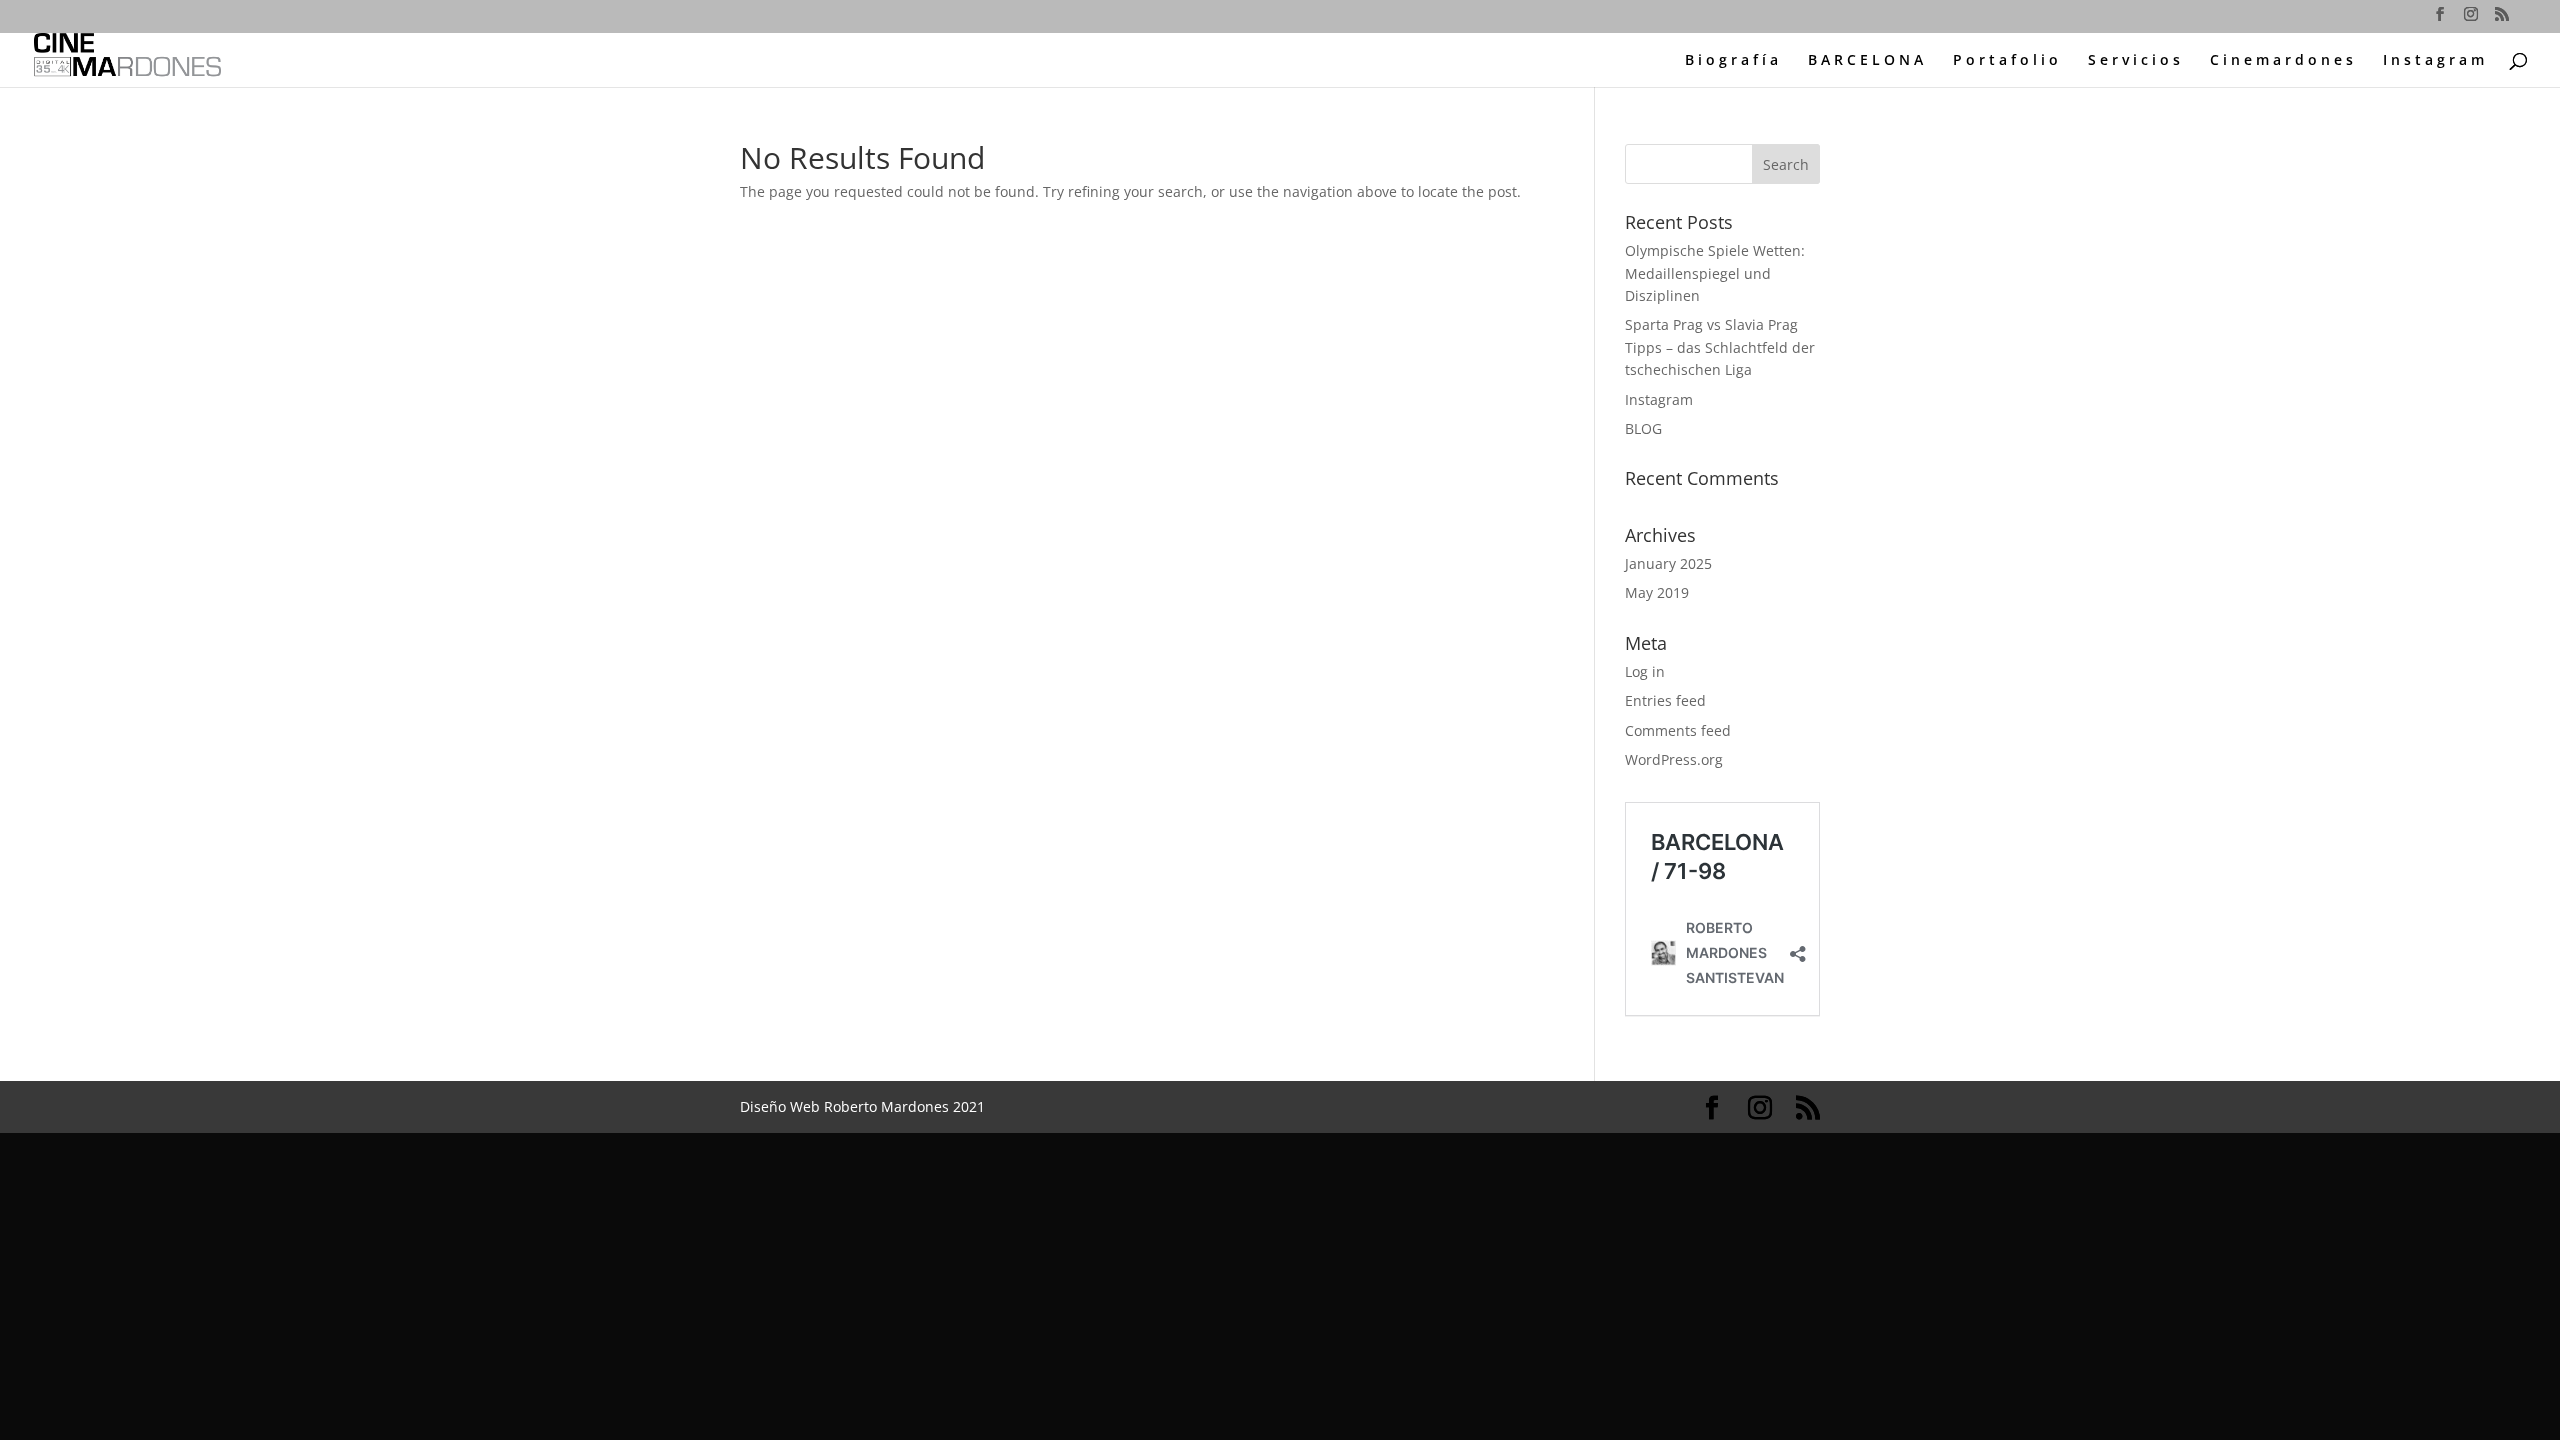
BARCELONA (1867, 61)
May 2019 (1657, 592)
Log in (1645, 671)
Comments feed (1678, 730)
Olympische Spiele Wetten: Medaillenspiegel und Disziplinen (1715, 273)
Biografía (1733, 61)
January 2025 (1668, 563)
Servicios (2136, 61)
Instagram (2435, 61)
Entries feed (1665, 700)
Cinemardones (2283, 61)
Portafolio (2007, 61)
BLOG (1643, 428)
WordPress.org (1674, 759)
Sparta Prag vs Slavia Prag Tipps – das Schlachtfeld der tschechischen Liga (1720, 347)
